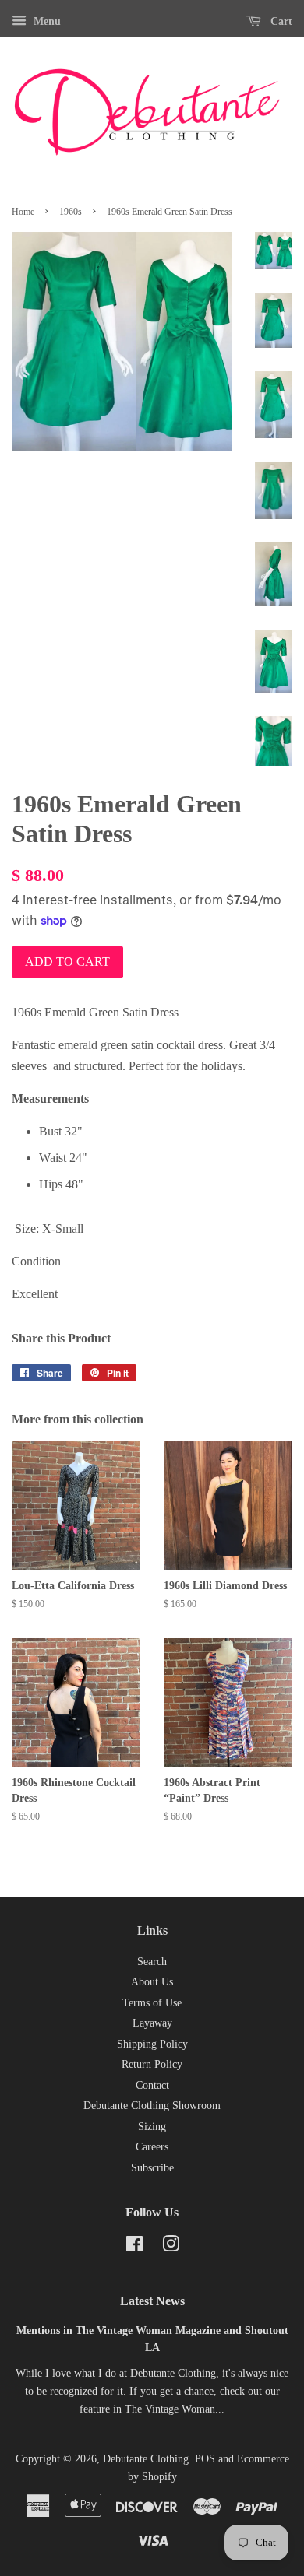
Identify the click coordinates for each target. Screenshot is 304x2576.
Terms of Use (152, 2003)
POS (205, 2459)
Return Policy (152, 2064)
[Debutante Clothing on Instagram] (171, 2247)
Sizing (152, 2127)
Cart (280, 21)
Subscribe (152, 2168)
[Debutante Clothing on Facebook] (134, 2247)
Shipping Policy (152, 2044)
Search (152, 1962)
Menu (46, 21)
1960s (71, 212)
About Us (152, 1982)
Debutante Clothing (146, 2459)
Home (23, 212)
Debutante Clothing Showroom (152, 2106)
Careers (152, 2147)
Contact (152, 2085)
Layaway (152, 2023)
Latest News (152, 2301)
